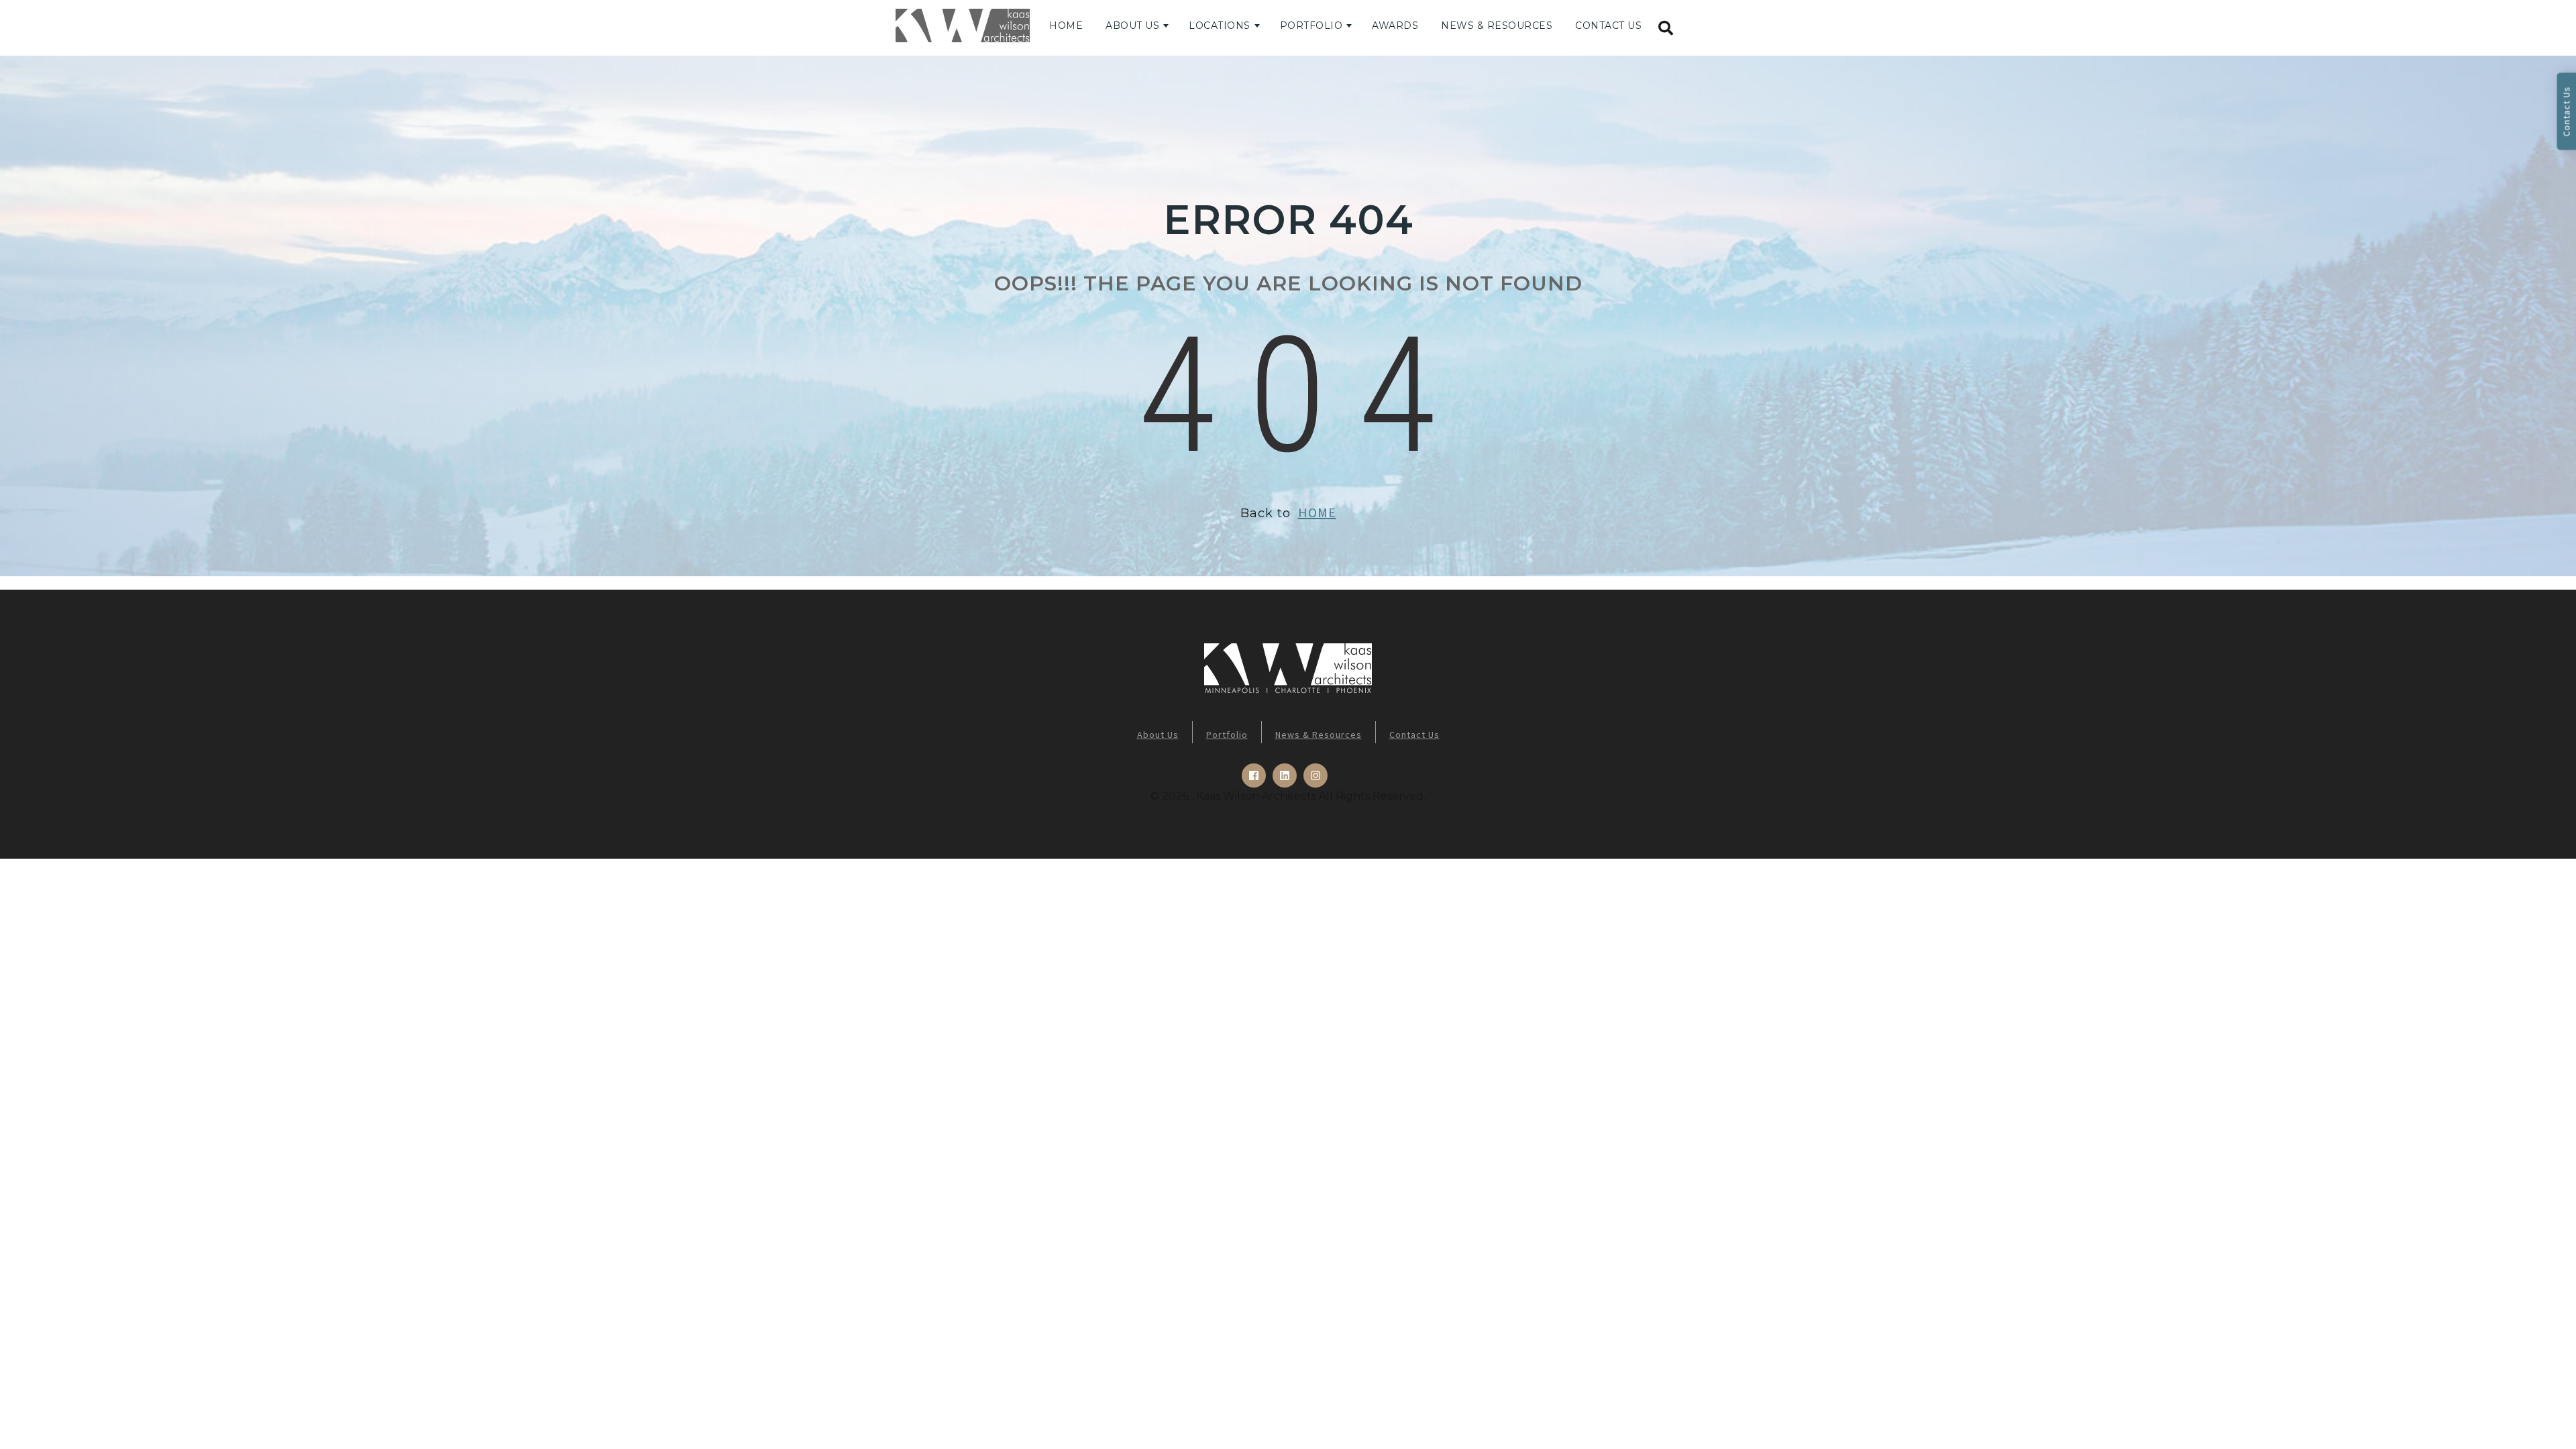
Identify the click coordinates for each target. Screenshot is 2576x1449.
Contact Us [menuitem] (1414, 735)
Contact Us (1608, 25)
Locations (1220, 25)
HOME (1317, 512)
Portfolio (1311, 25)
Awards (1395, 25)
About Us (1132, 25)
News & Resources (1497, 25)
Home (1066, 25)
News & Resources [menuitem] (1319, 735)
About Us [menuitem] (1158, 735)
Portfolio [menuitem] (1227, 735)
